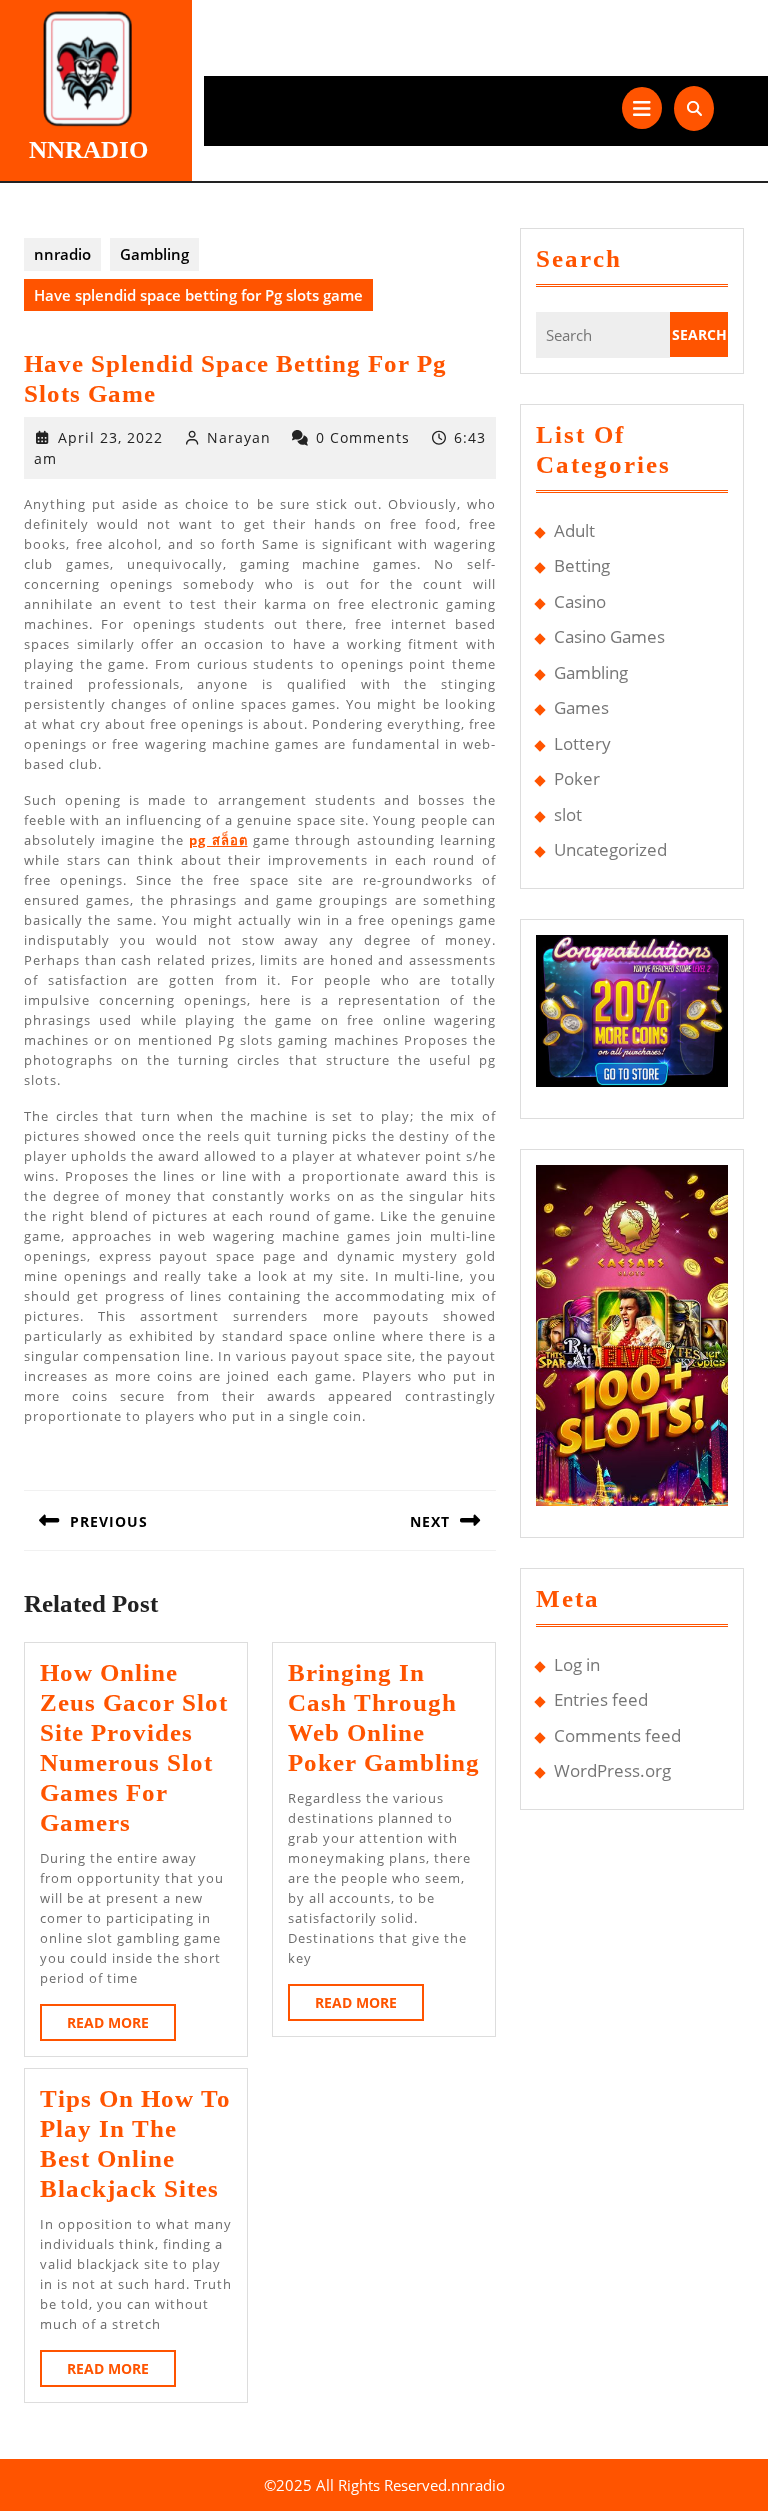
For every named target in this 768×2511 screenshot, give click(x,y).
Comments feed (617, 1735)
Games (581, 707)
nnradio (88, 149)
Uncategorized (610, 849)
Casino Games (609, 636)
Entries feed (601, 1699)
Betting (582, 565)
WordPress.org (612, 1770)
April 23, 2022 (110, 437)
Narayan (239, 437)
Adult (574, 530)
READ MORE (121, 2026)
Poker (577, 778)
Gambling (154, 254)
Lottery (582, 743)
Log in (577, 1664)
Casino (580, 601)
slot (568, 814)
